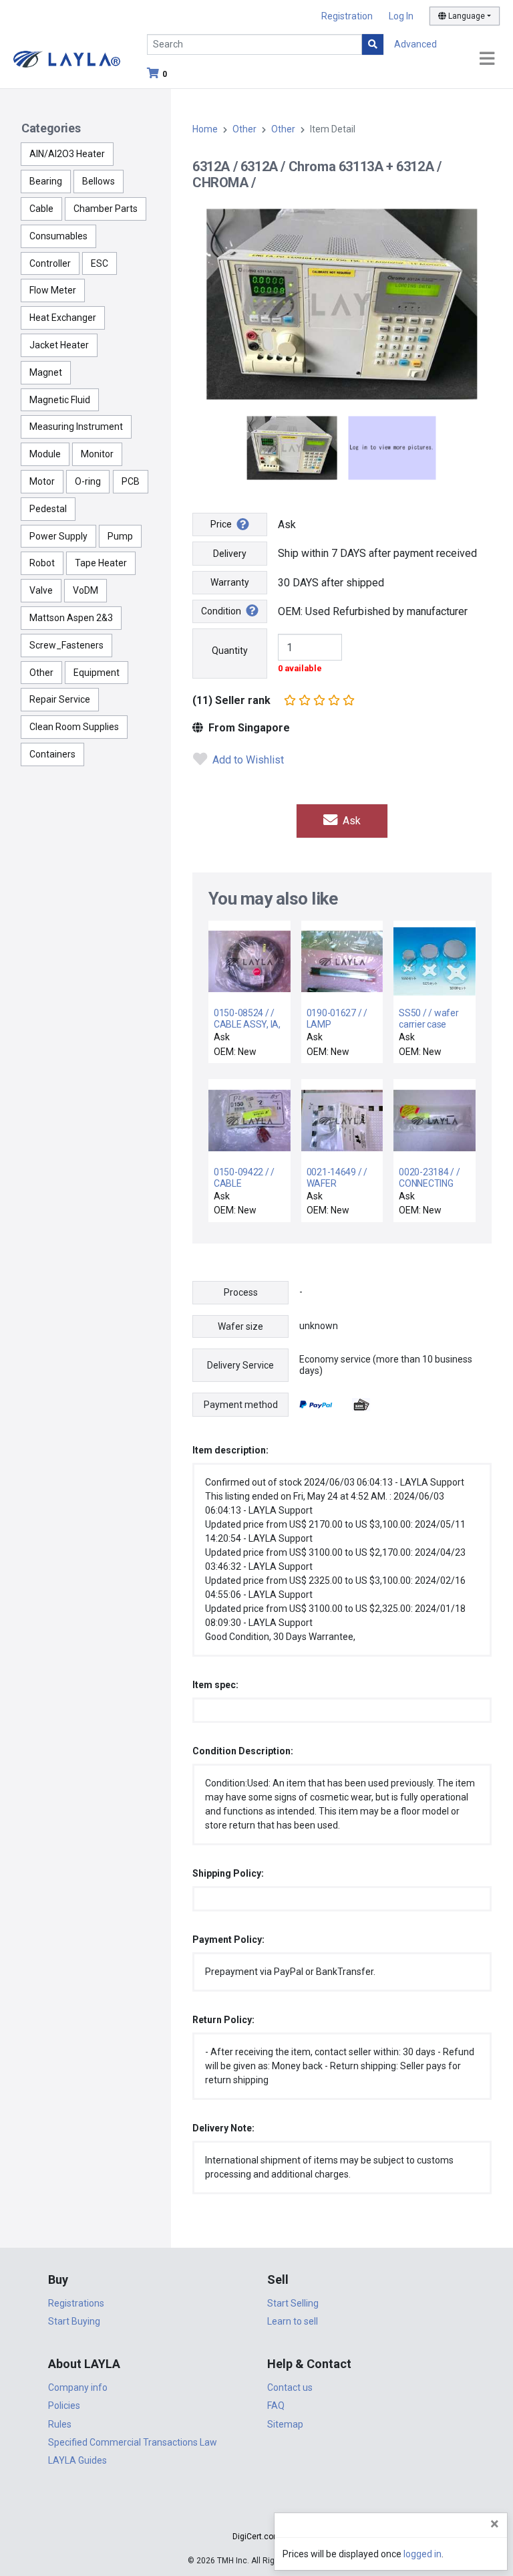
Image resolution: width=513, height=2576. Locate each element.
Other (41, 673)
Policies (64, 2406)
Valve (41, 590)
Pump (120, 536)
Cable (41, 209)
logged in (422, 2554)
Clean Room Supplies (74, 727)
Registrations (76, 2303)
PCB (131, 481)
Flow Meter (53, 290)
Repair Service (60, 699)
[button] (256, 2513)
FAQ (276, 2406)
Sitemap (285, 2424)
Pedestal (48, 509)
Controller (50, 263)
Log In (401, 16)
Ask (350, 821)
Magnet (46, 372)
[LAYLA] (67, 58)
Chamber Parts (106, 209)
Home (205, 129)
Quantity (230, 651)
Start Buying (74, 2321)
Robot (42, 563)
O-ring (88, 481)
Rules (60, 2424)
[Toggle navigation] (487, 59)
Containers (52, 754)
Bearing (46, 181)
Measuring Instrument (76, 427)
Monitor (97, 454)
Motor (42, 481)
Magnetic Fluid (60, 400)
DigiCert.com (256, 2537)
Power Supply (58, 536)
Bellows (99, 181)
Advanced (415, 44)
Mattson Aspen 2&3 (71, 618)
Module (45, 454)
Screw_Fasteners (66, 645)
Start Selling (293, 2303)
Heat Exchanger (63, 318)
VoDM (85, 590)
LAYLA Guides (77, 2460)
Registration (347, 16)
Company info (78, 2387)
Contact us (290, 2387)
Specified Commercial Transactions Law (133, 2442)
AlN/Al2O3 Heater (67, 154)
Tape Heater (101, 563)
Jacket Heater (59, 345)
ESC (100, 263)
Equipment (97, 673)
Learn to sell (293, 2321)
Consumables (58, 236)
